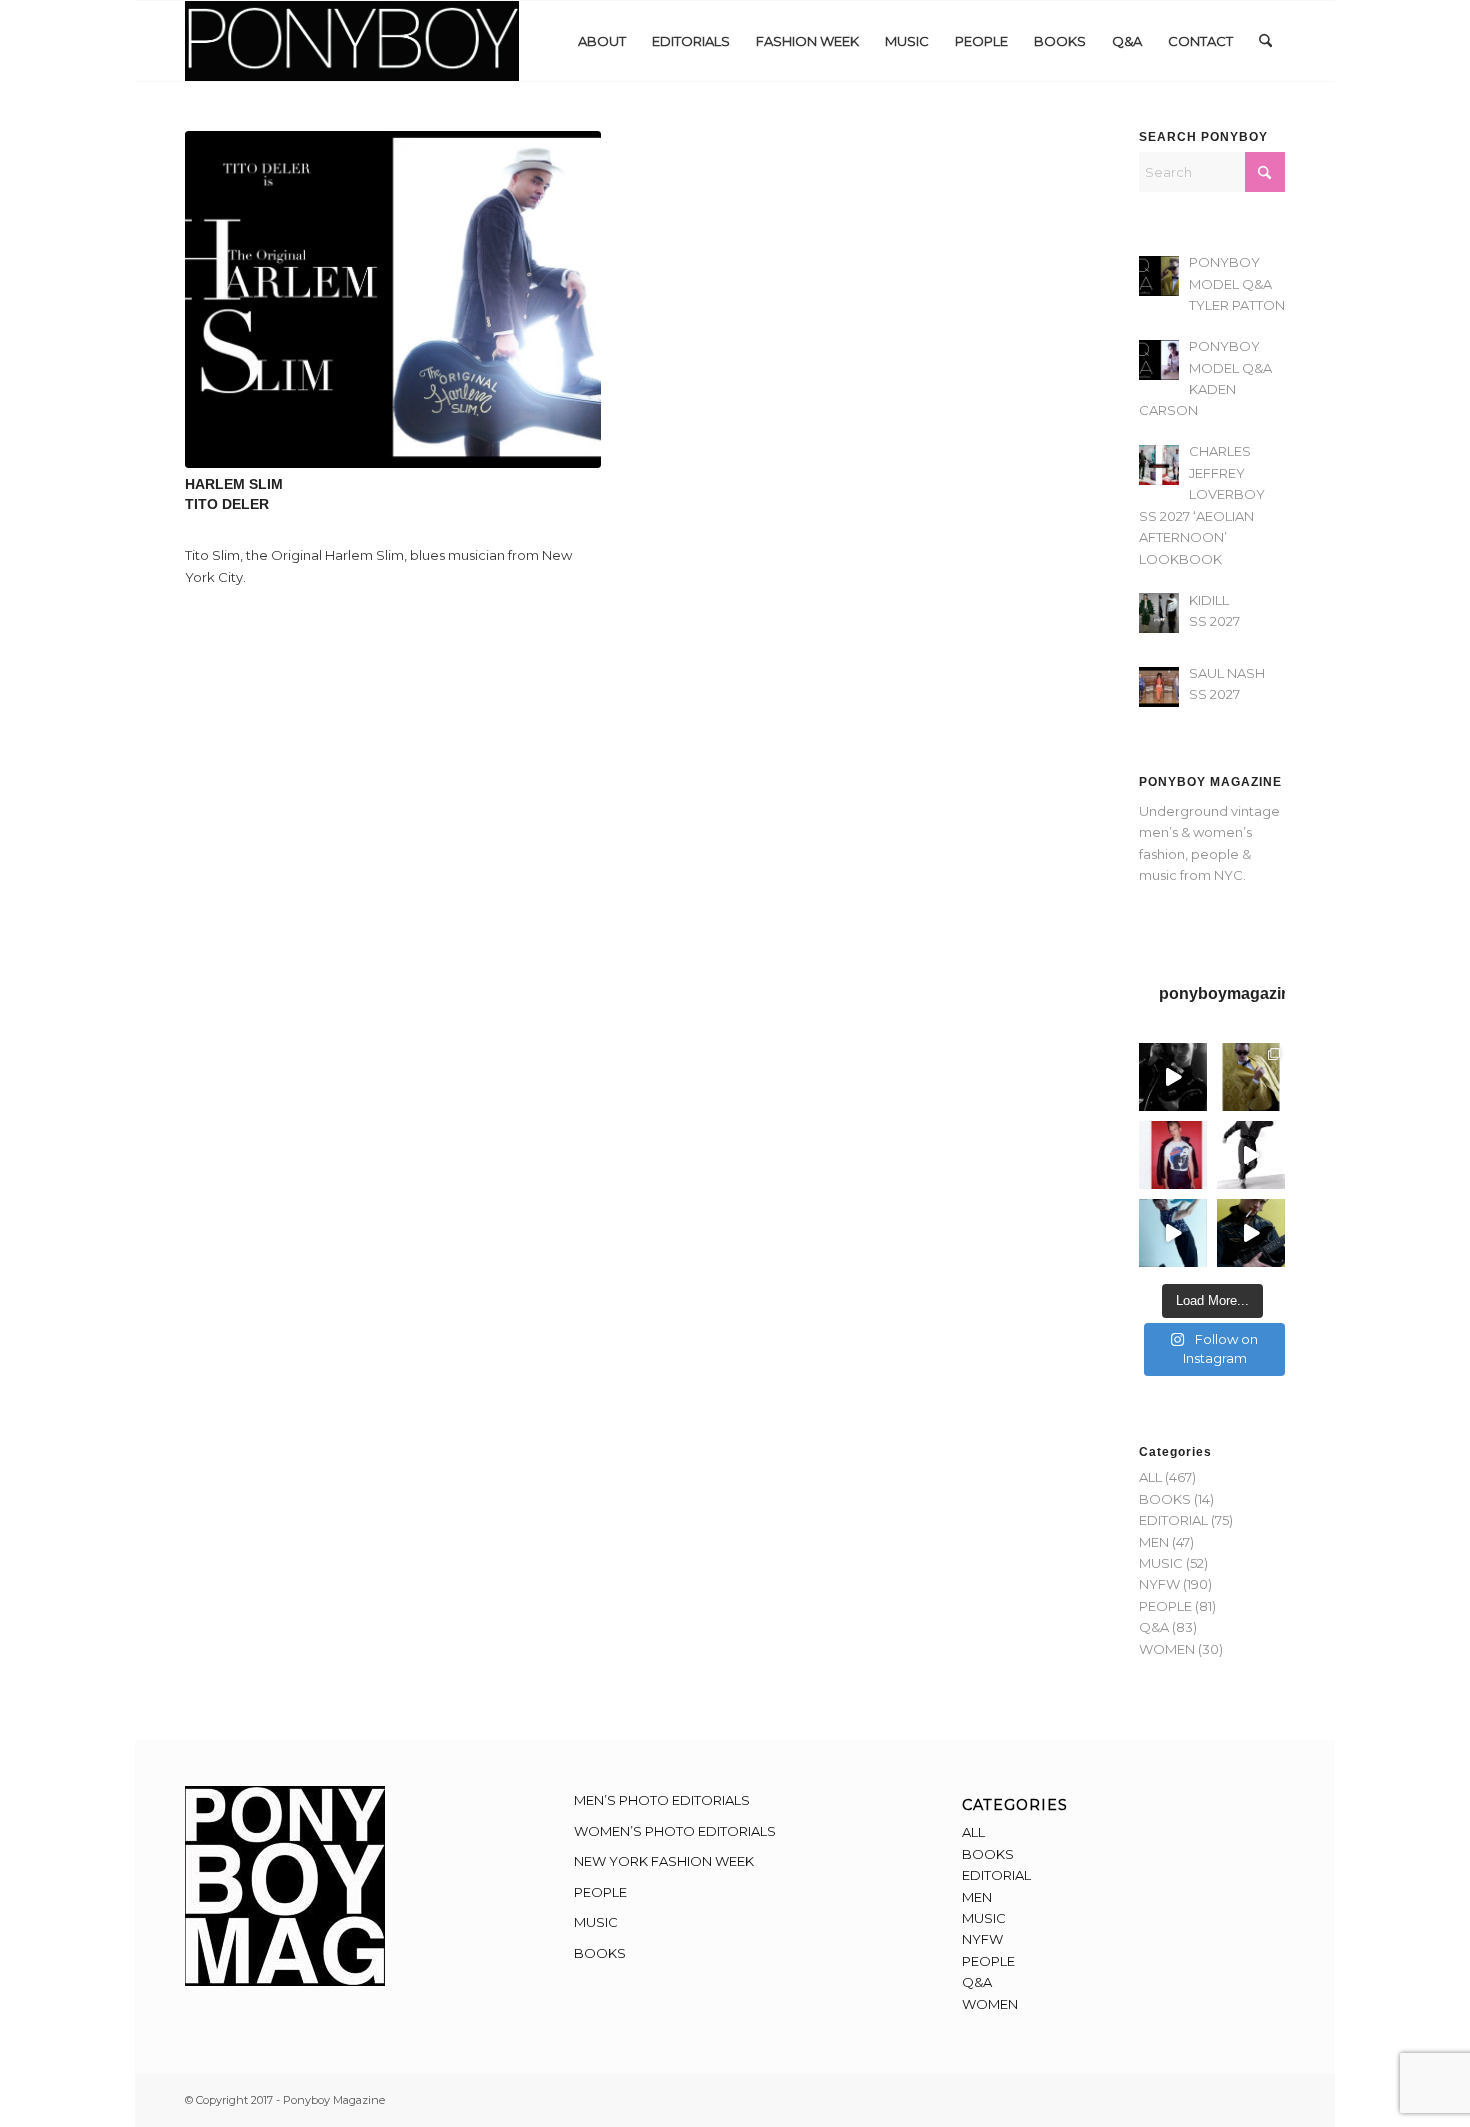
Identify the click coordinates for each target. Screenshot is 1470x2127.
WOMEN (1167, 1649)
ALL (1150, 1477)
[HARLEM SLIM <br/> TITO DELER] (393, 299)
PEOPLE (1165, 1606)
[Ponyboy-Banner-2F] (352, 41)
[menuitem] (602, 41)
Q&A (1154, 1627)
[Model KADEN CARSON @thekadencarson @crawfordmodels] (1173, 1233)
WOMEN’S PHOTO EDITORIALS (675, 1831)
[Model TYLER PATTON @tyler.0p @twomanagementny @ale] (1173, 1077)
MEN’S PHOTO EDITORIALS (662, 1800)
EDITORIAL (1173, 1520)
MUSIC (1161, 1563)
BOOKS (1165, 1499)
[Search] (1265, 41)
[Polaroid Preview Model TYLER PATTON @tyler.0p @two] (1173, 1155)
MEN (1154, 1542)
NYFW (1159, 1584)
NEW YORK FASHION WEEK (664, 1861)
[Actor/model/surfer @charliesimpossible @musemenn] (1251, 1155)
